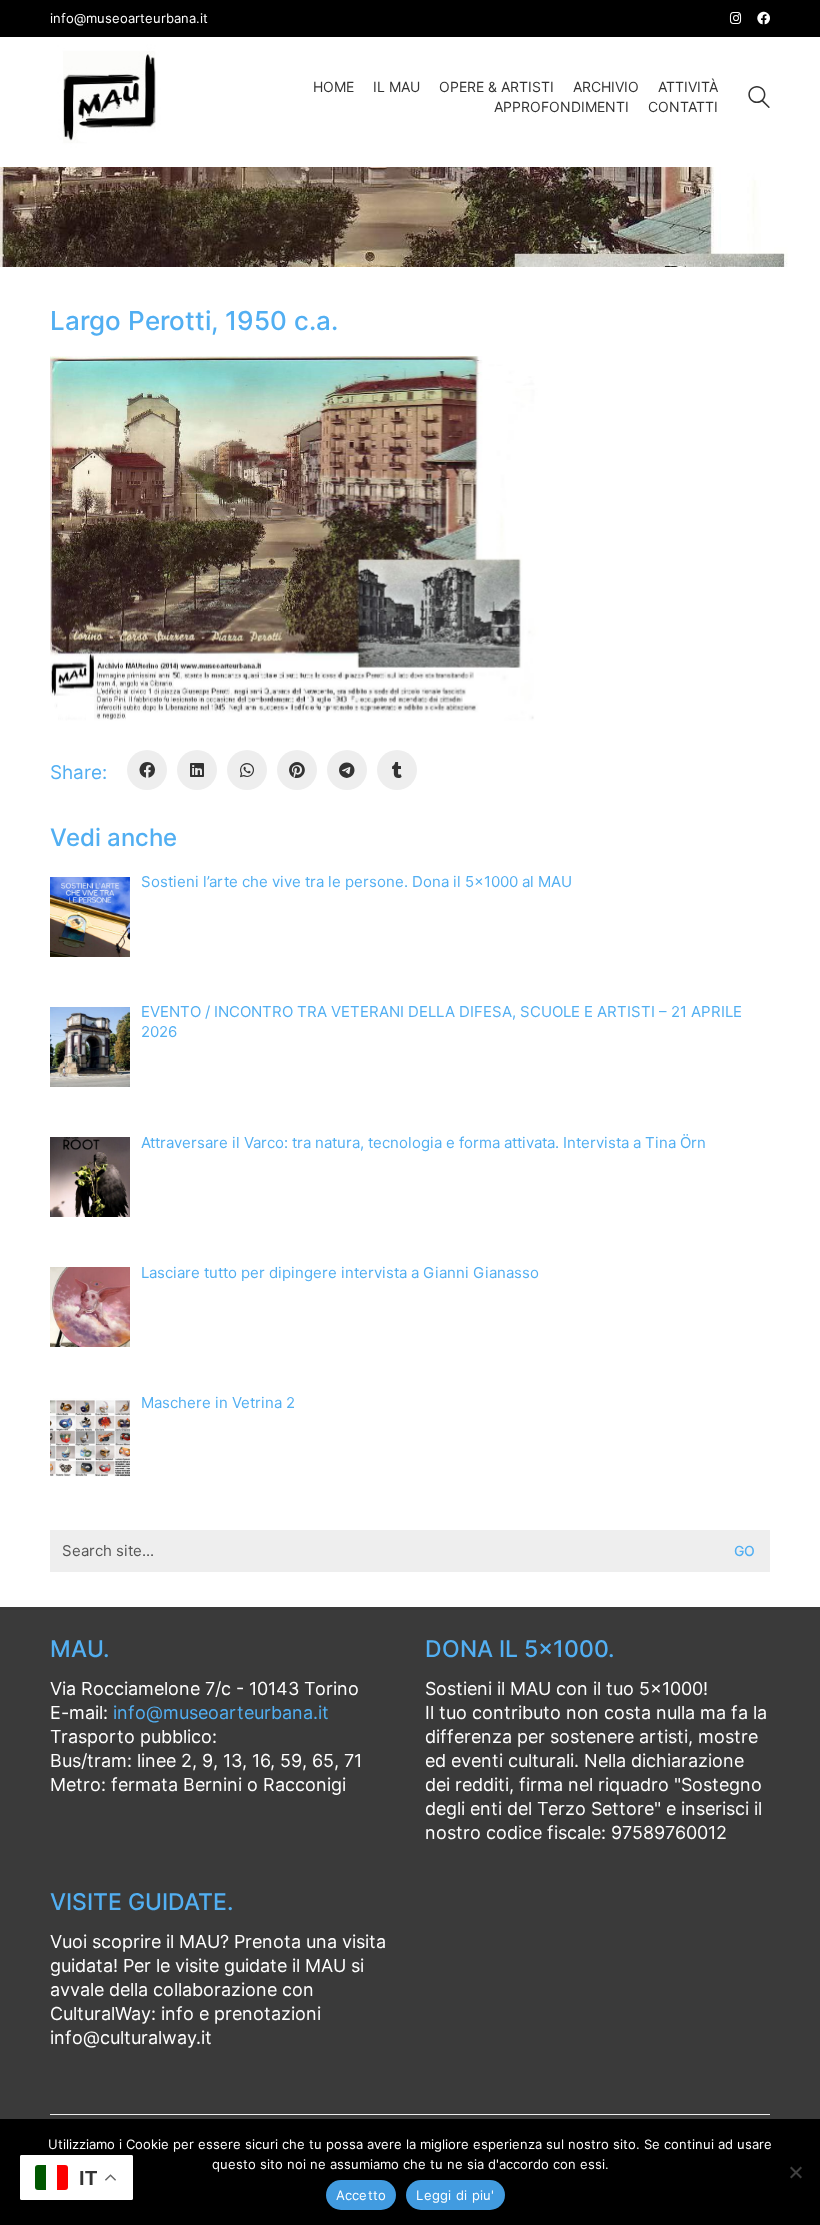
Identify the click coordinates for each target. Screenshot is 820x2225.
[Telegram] (347, 770)
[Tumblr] (397, 770)
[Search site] (759, 99)
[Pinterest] (297, 770)
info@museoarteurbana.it (221, 1712)
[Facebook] (147, 770)
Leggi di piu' (455, 2195)
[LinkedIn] (197, 770)
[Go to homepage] (110, 97)
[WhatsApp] (247, 770)
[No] (795, 2172)
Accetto (361, 2195)
